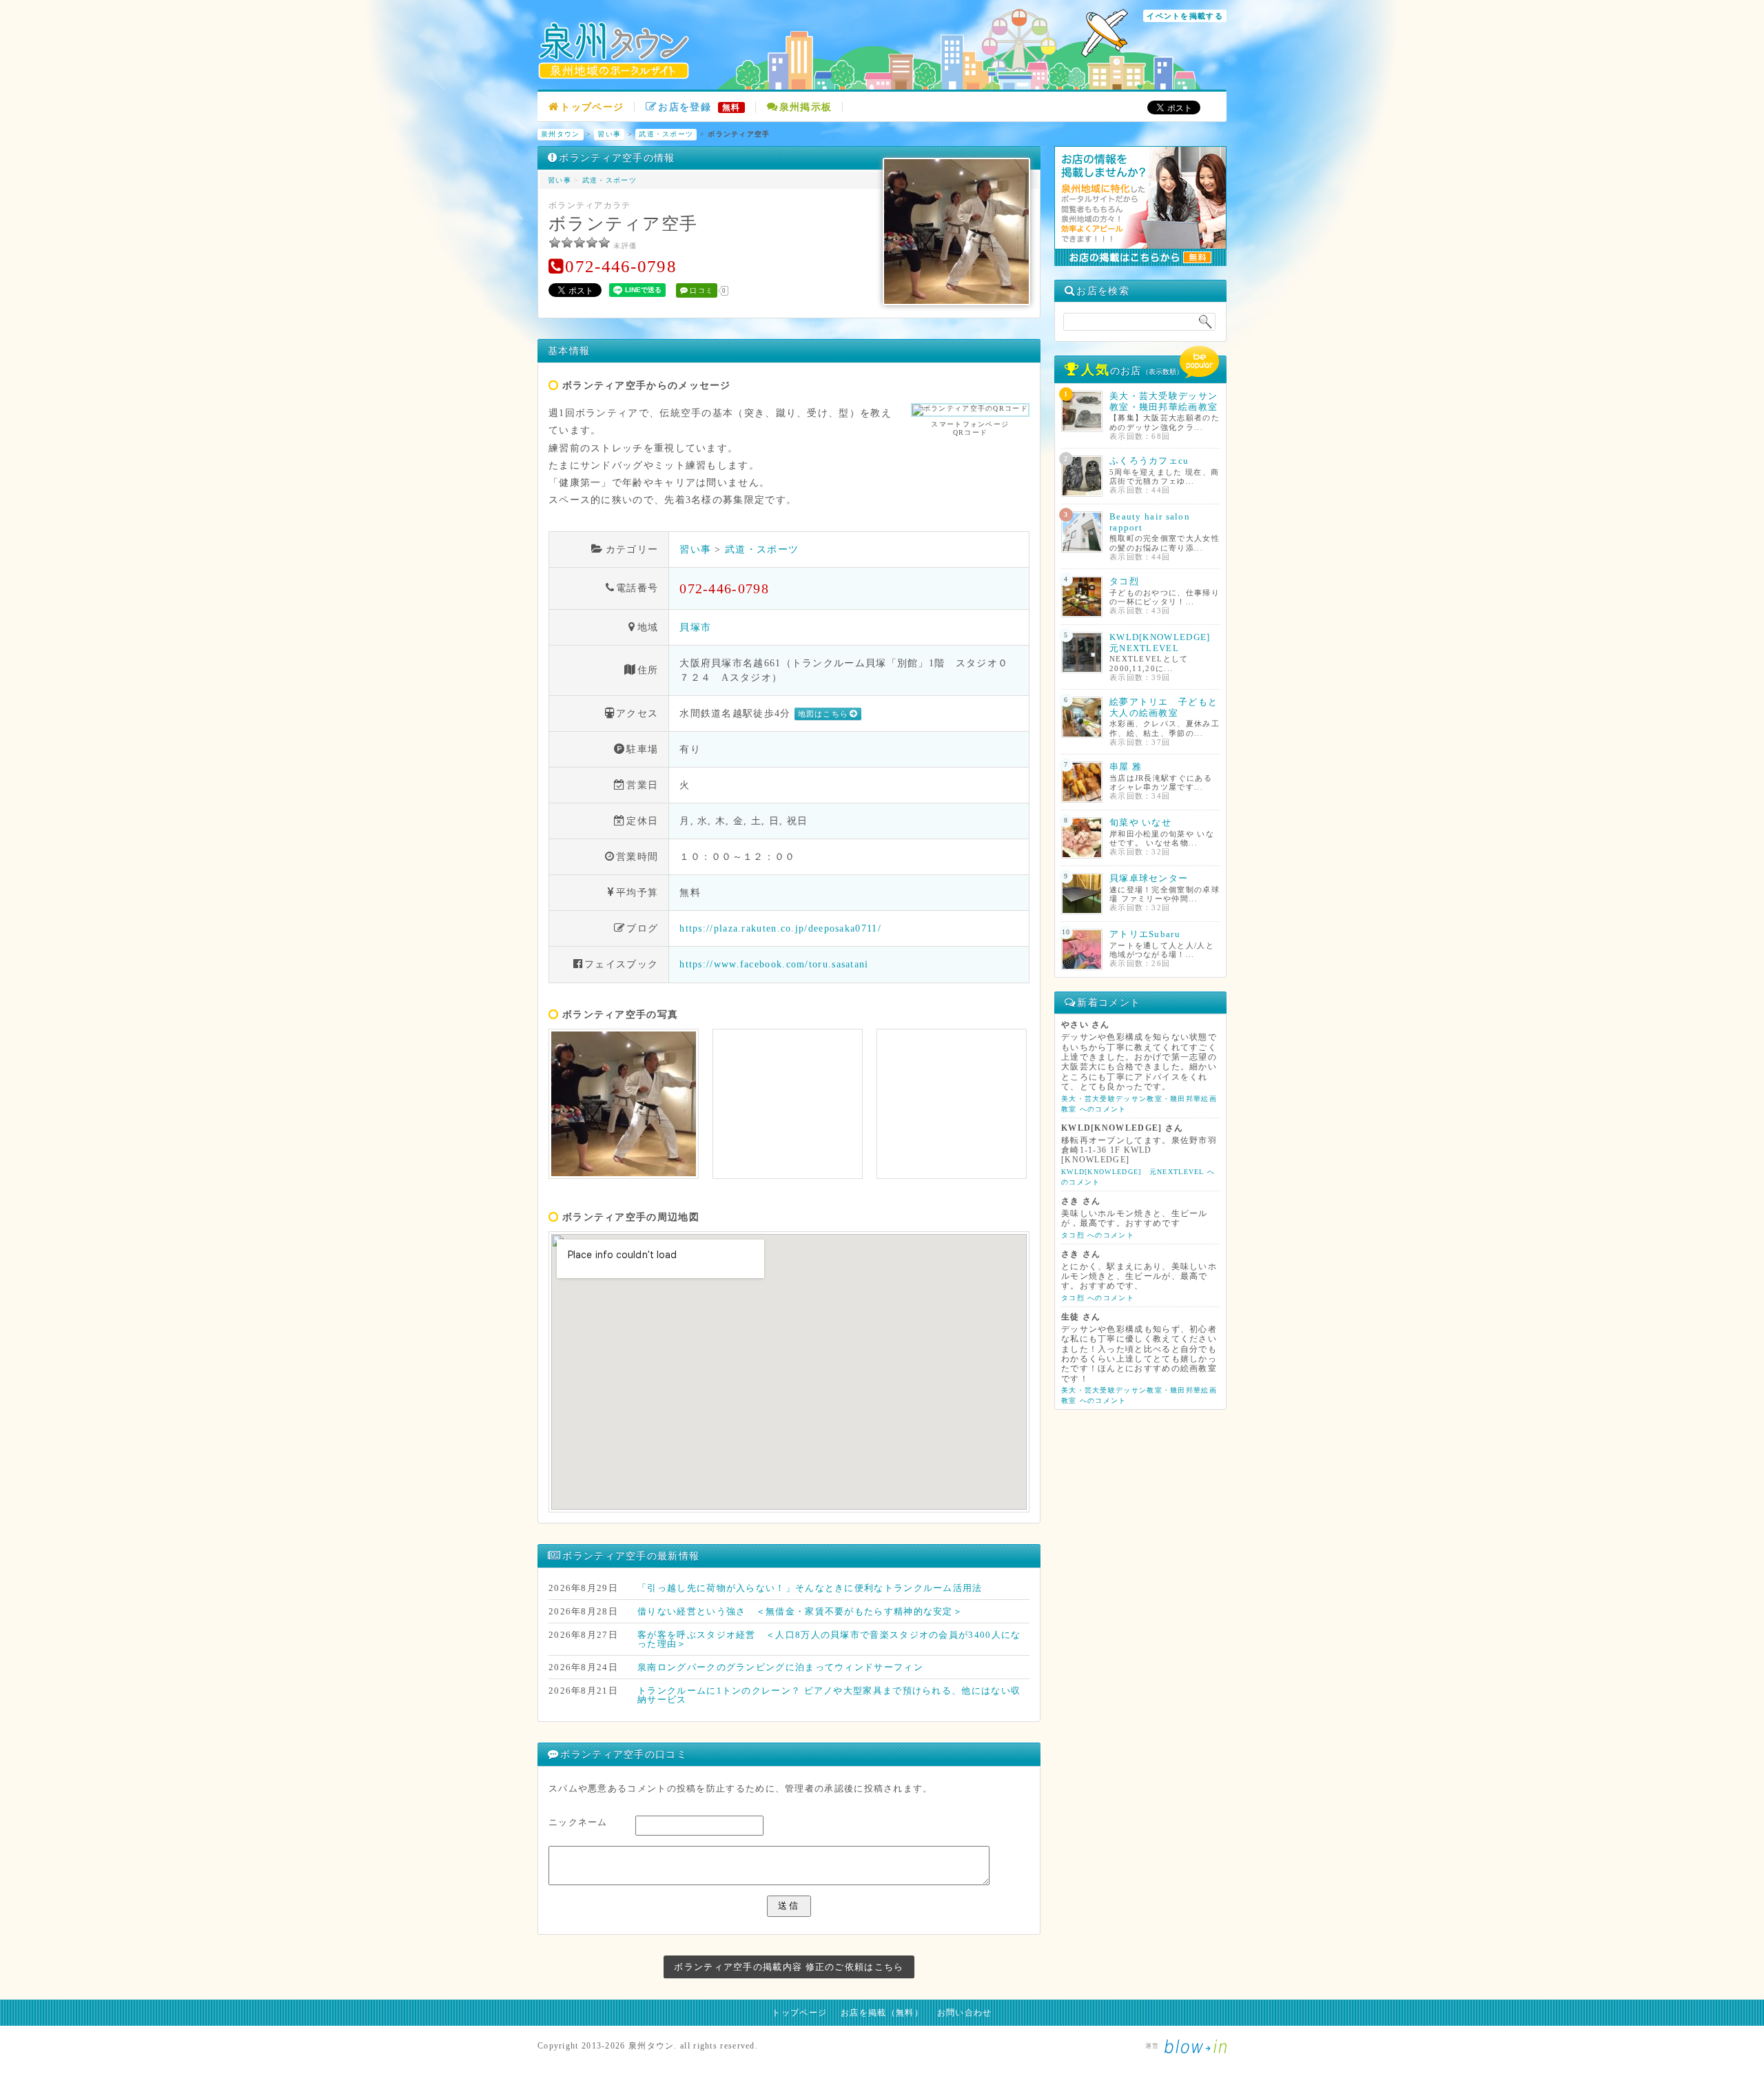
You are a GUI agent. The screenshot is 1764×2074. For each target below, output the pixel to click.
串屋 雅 (1126, 767)
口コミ (701, 290)
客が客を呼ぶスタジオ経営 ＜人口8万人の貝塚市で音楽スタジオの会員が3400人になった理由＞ (829, 1639)
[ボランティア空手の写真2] (788, 1104)
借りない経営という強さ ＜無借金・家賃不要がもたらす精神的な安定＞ (800, 1611)
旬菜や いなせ (1140, 822)
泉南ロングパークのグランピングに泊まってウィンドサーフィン (780, 1667)
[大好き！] (604, 243)
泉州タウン (561, 134)
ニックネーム (578, 1822)
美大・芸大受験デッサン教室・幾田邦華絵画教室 (1163, 401)
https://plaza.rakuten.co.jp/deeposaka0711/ (780, 928)
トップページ (592, 107)
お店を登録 (699, 107)
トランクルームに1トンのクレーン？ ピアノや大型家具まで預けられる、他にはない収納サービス (829, 1695)
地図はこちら (823, 714)
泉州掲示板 (806, 107)
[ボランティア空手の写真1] (624, 1104)
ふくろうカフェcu (1149, 461)
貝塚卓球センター (1149, 878)
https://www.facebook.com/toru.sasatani (774, 964)
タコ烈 (1124, 581)
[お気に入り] (592, 243)
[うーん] (555, 243)
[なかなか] (567, 243)
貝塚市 (695, 627)
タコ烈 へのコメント (1098, 1235)
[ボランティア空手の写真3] (952, 1104)
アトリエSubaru (1145, 934)
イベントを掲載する (1185, 16)
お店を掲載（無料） (882, 2013)
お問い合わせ (965, 2013)
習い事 (609, 134)
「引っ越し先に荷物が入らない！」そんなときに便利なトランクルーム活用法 (810, 1588)
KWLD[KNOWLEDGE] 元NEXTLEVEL (1165, 643)
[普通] (580, 243)
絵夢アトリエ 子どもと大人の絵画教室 (1163, 707)
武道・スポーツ (666, 134)
